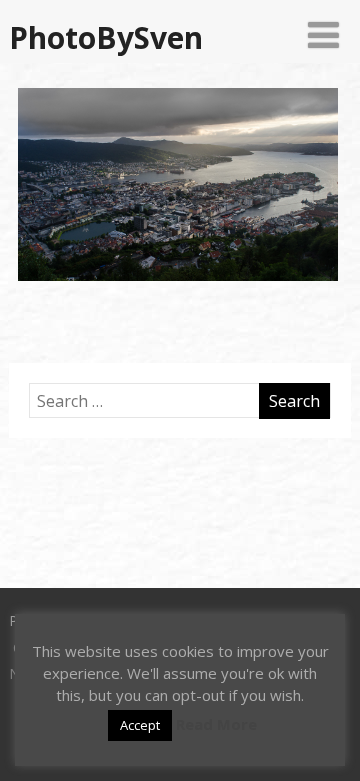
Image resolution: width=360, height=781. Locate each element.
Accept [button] (140, 725)
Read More (216, 724)
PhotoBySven (106, 37)
